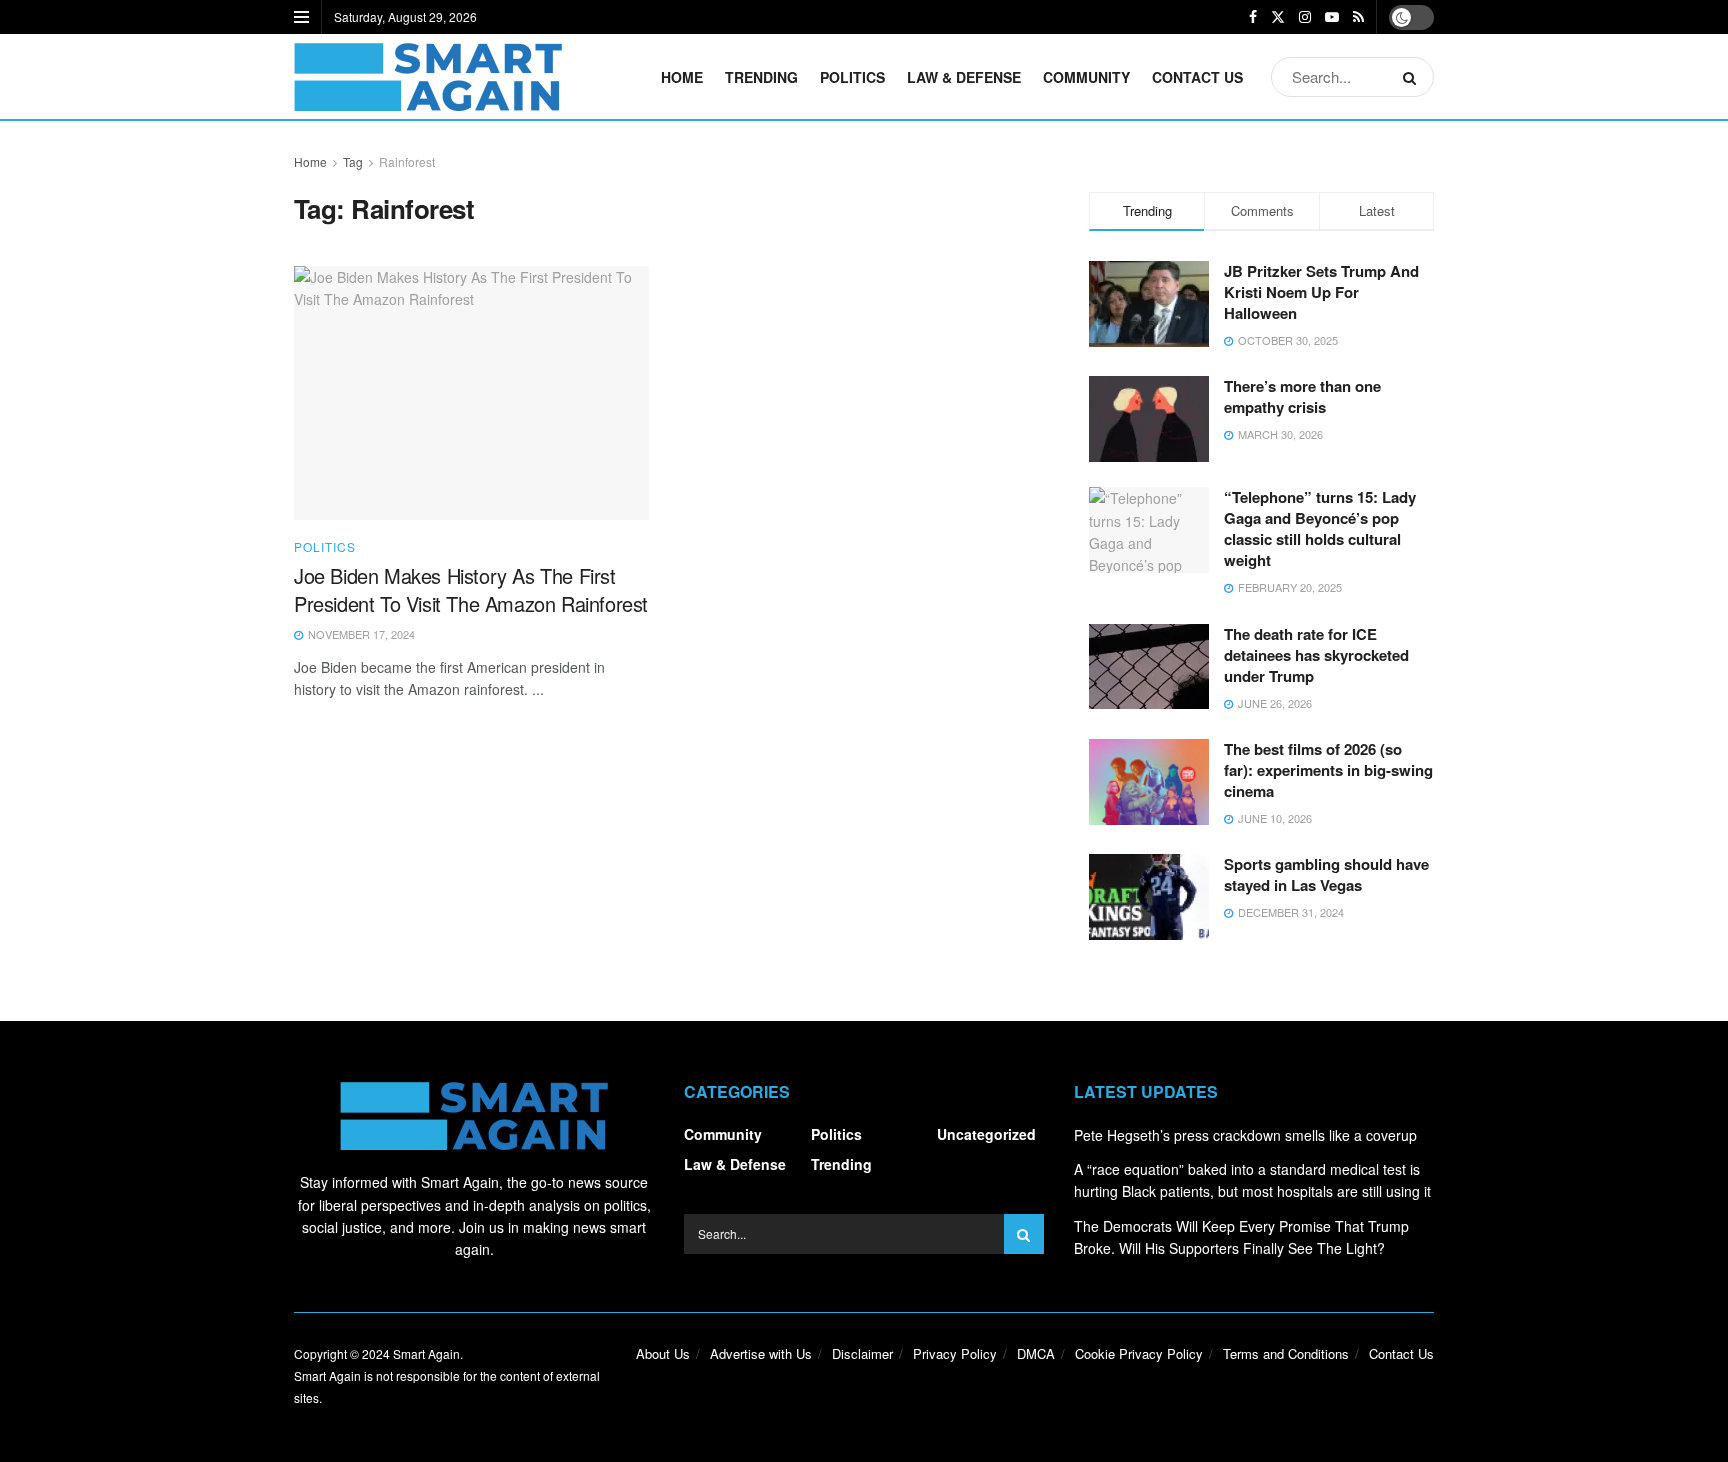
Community (1086, 77)
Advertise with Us (761, 1353)
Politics (852, 77)
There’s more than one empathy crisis (1302, 396)
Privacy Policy (955, 1353)
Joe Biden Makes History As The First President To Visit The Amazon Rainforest (471, 589)
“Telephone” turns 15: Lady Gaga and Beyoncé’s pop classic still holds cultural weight (1320, 528)
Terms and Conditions (1286, 1353)
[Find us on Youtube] (1332, 17)
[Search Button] (1413, 77)
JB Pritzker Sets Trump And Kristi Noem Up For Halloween (1321, 292)
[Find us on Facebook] (1253, 17)
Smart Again (426, 1353)
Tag (353, 161)
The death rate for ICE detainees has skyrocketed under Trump (1316, 655)
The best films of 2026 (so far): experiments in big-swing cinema (1328, 770)
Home (682, 77)
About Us (663, 1353)
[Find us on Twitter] (1278, 17)
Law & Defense (964, 77)
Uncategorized (986, 1134)
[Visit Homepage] (428, 77)
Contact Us (1197, 77)
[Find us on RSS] (1358, 17)
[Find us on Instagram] (1305, 17)
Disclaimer (862, 1353)
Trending (761, 77)
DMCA (1036, 1353)
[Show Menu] (301, 17)
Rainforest (407, 161)
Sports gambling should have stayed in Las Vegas (1326, 874)
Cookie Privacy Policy (1139, 1353)
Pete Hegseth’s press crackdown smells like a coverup (1245, 1135)
